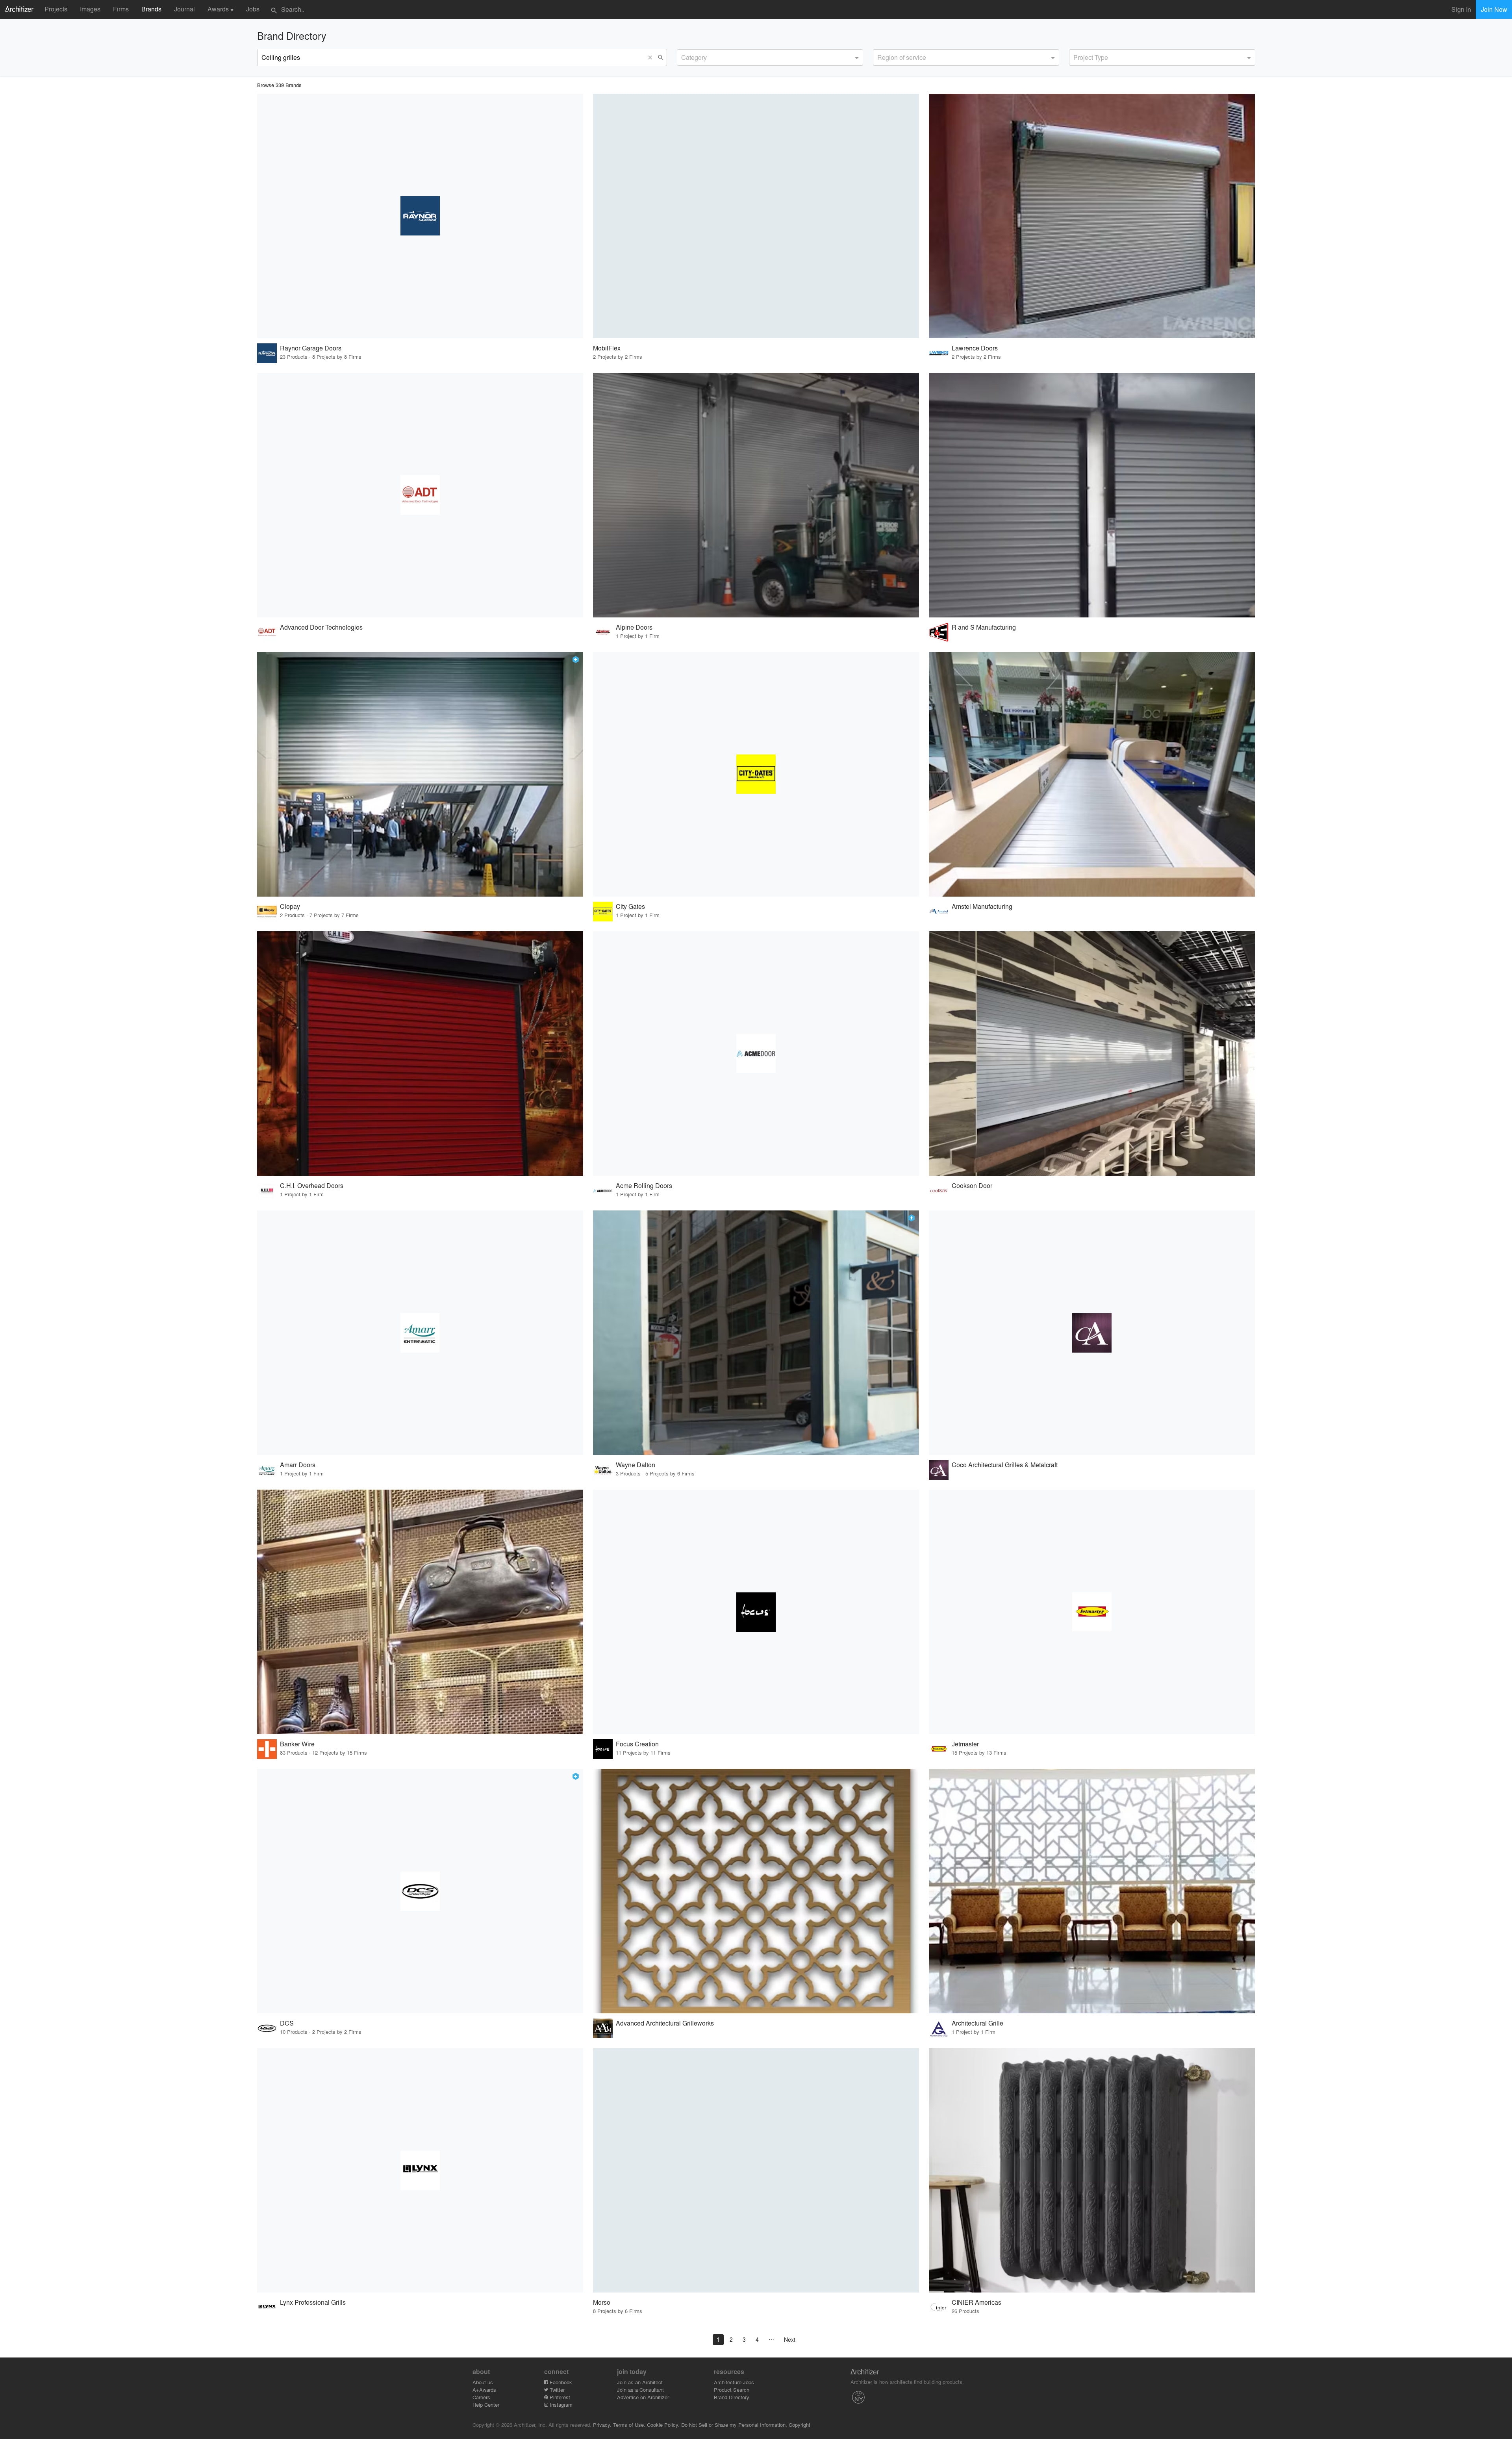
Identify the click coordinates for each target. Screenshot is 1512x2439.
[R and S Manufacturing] (1092, 495)
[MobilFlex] (756, 216)
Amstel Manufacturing (982, 906)
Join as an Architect (640, 2382)
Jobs (253, 9)
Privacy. (602, 2425)
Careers (481, 2397)
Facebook (560, 2382)
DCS (287, 2023)
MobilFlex (607, 348)
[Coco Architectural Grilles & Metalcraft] (1092, 1333)
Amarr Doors (298, 1465)
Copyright (800, 2425)
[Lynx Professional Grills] (420, 2170)
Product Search (732, 2390)
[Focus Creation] (756, 1612)
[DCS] (420, 1891)
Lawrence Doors (975, 348)
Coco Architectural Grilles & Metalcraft (1005, 1465)
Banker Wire (297, 1744)
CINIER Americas (976, 2302)
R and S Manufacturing (984, 627)
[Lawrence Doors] (1092, 216)
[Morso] (756, 2170)
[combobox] (770, 57)
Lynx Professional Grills (313, 2302)
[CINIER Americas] (1092, 2170)
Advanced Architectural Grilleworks (665, 2023)
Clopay (290, 906)
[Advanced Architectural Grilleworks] (756, 1891)
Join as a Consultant (640, 2390)
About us (483, 2382)
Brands (151, 9)
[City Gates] (756, 774)
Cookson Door (972, 1185)
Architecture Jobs (734, 2382)
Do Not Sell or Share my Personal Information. (734, 2425)
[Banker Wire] (420, 1612)
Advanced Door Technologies (321, 627)
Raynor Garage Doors (311, 348)
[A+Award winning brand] (576, 660)
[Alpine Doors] (756, 495)
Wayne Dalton (636, 1465)
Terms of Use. (629, 2425)
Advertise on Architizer (643, 2397)
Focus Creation (637, 1744)
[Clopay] (420, 774)
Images (90, 9)
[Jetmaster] (1092, 1612)
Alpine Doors (634, 627)
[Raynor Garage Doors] (420, 216)
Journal (184, 9)
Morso (602, 2302)
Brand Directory (732, 2397)
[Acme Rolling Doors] (756, 1054)
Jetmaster (965, 1744)
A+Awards (484, 2390)
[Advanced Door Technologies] (420, 495)
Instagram (560, 2405)
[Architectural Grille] (1092, 1891)
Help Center (486, 2405)
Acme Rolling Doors (644, 1185)
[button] (652, 57)
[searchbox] (684, 56)
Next (790, 2339)
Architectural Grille (977, 2023)
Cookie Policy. (663, 2425)
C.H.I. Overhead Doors (312, 1185)
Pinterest (559, 2397)
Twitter (556, 2390)
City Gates (630, 906)
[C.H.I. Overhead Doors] (420, 1054)
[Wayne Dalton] (756, 1333)
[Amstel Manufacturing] (1092, 774)
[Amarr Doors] (420, 1333)
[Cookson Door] (1092, 1054)
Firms (121, 9)
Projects (56, 9)
